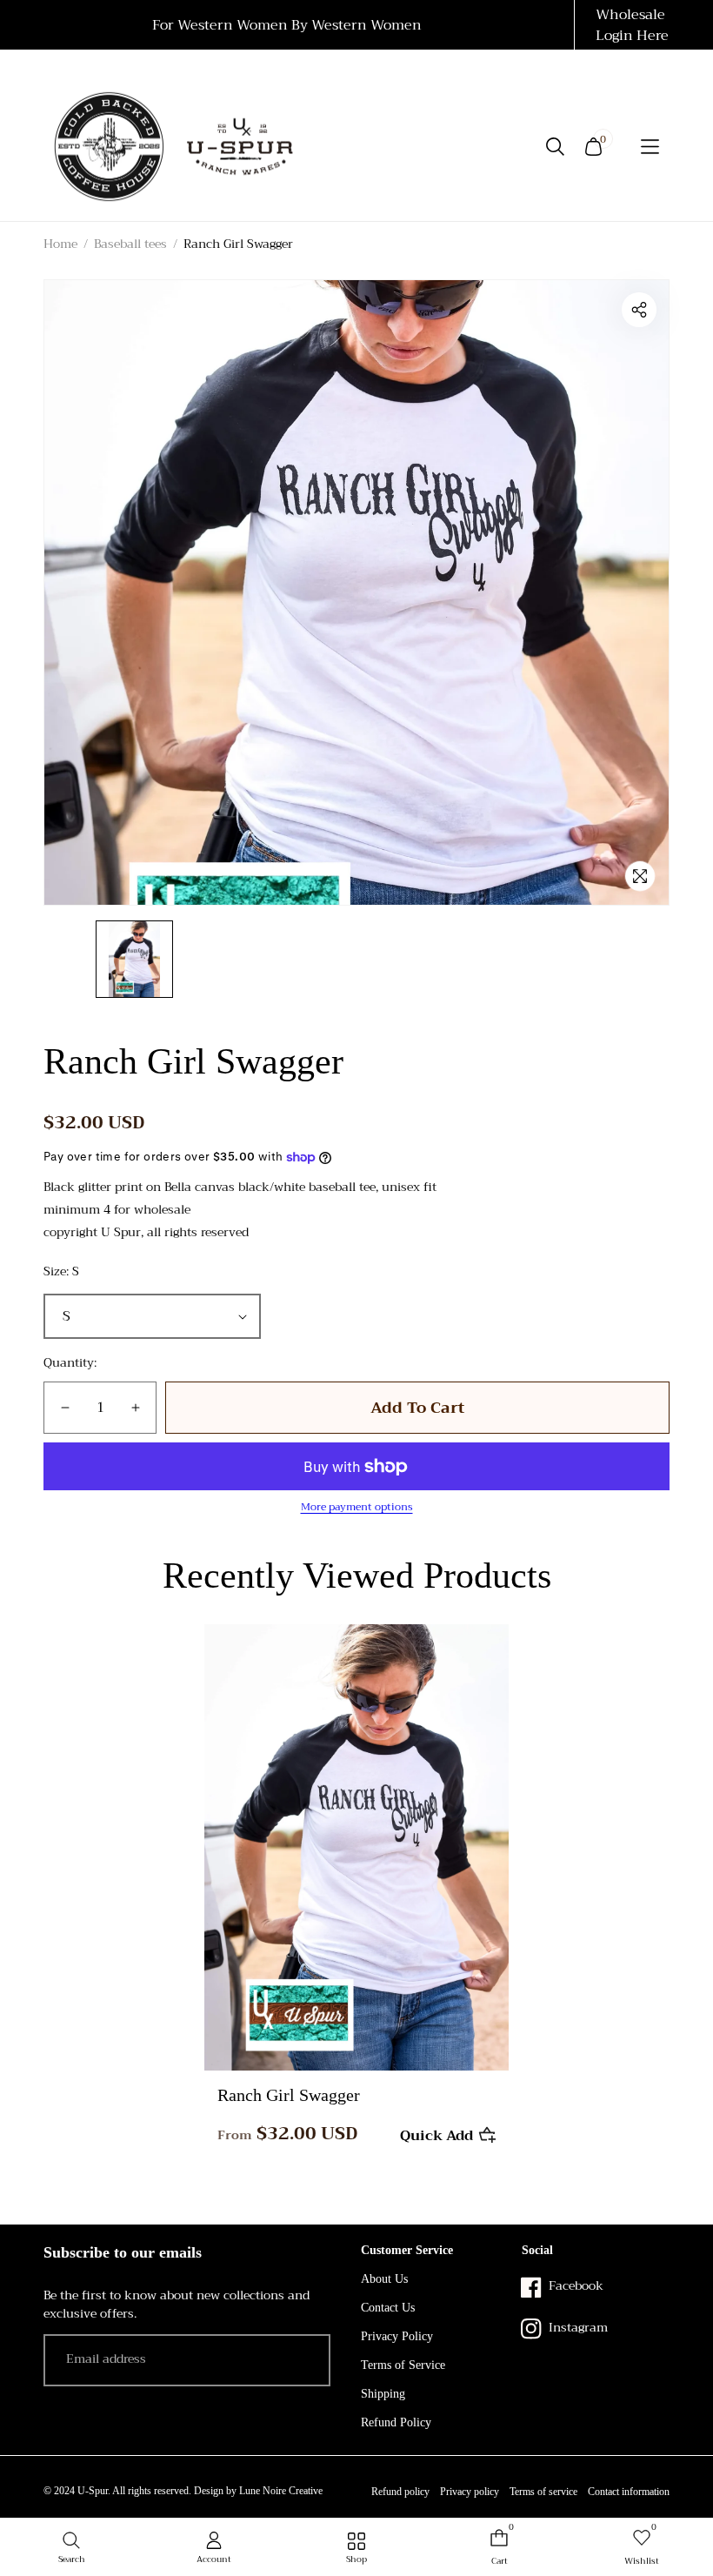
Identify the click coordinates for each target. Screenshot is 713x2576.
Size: (61, 1271)
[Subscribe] (306, 2361)
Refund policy (400, 2492)
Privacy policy (470, 2492)
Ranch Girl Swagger (289, 2095)
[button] (650, 146)
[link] (356, 2549)
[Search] (555, 147)
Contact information (629, 2492)
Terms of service (543, 2492)
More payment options (357, 1507)
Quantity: (70, 1363)
